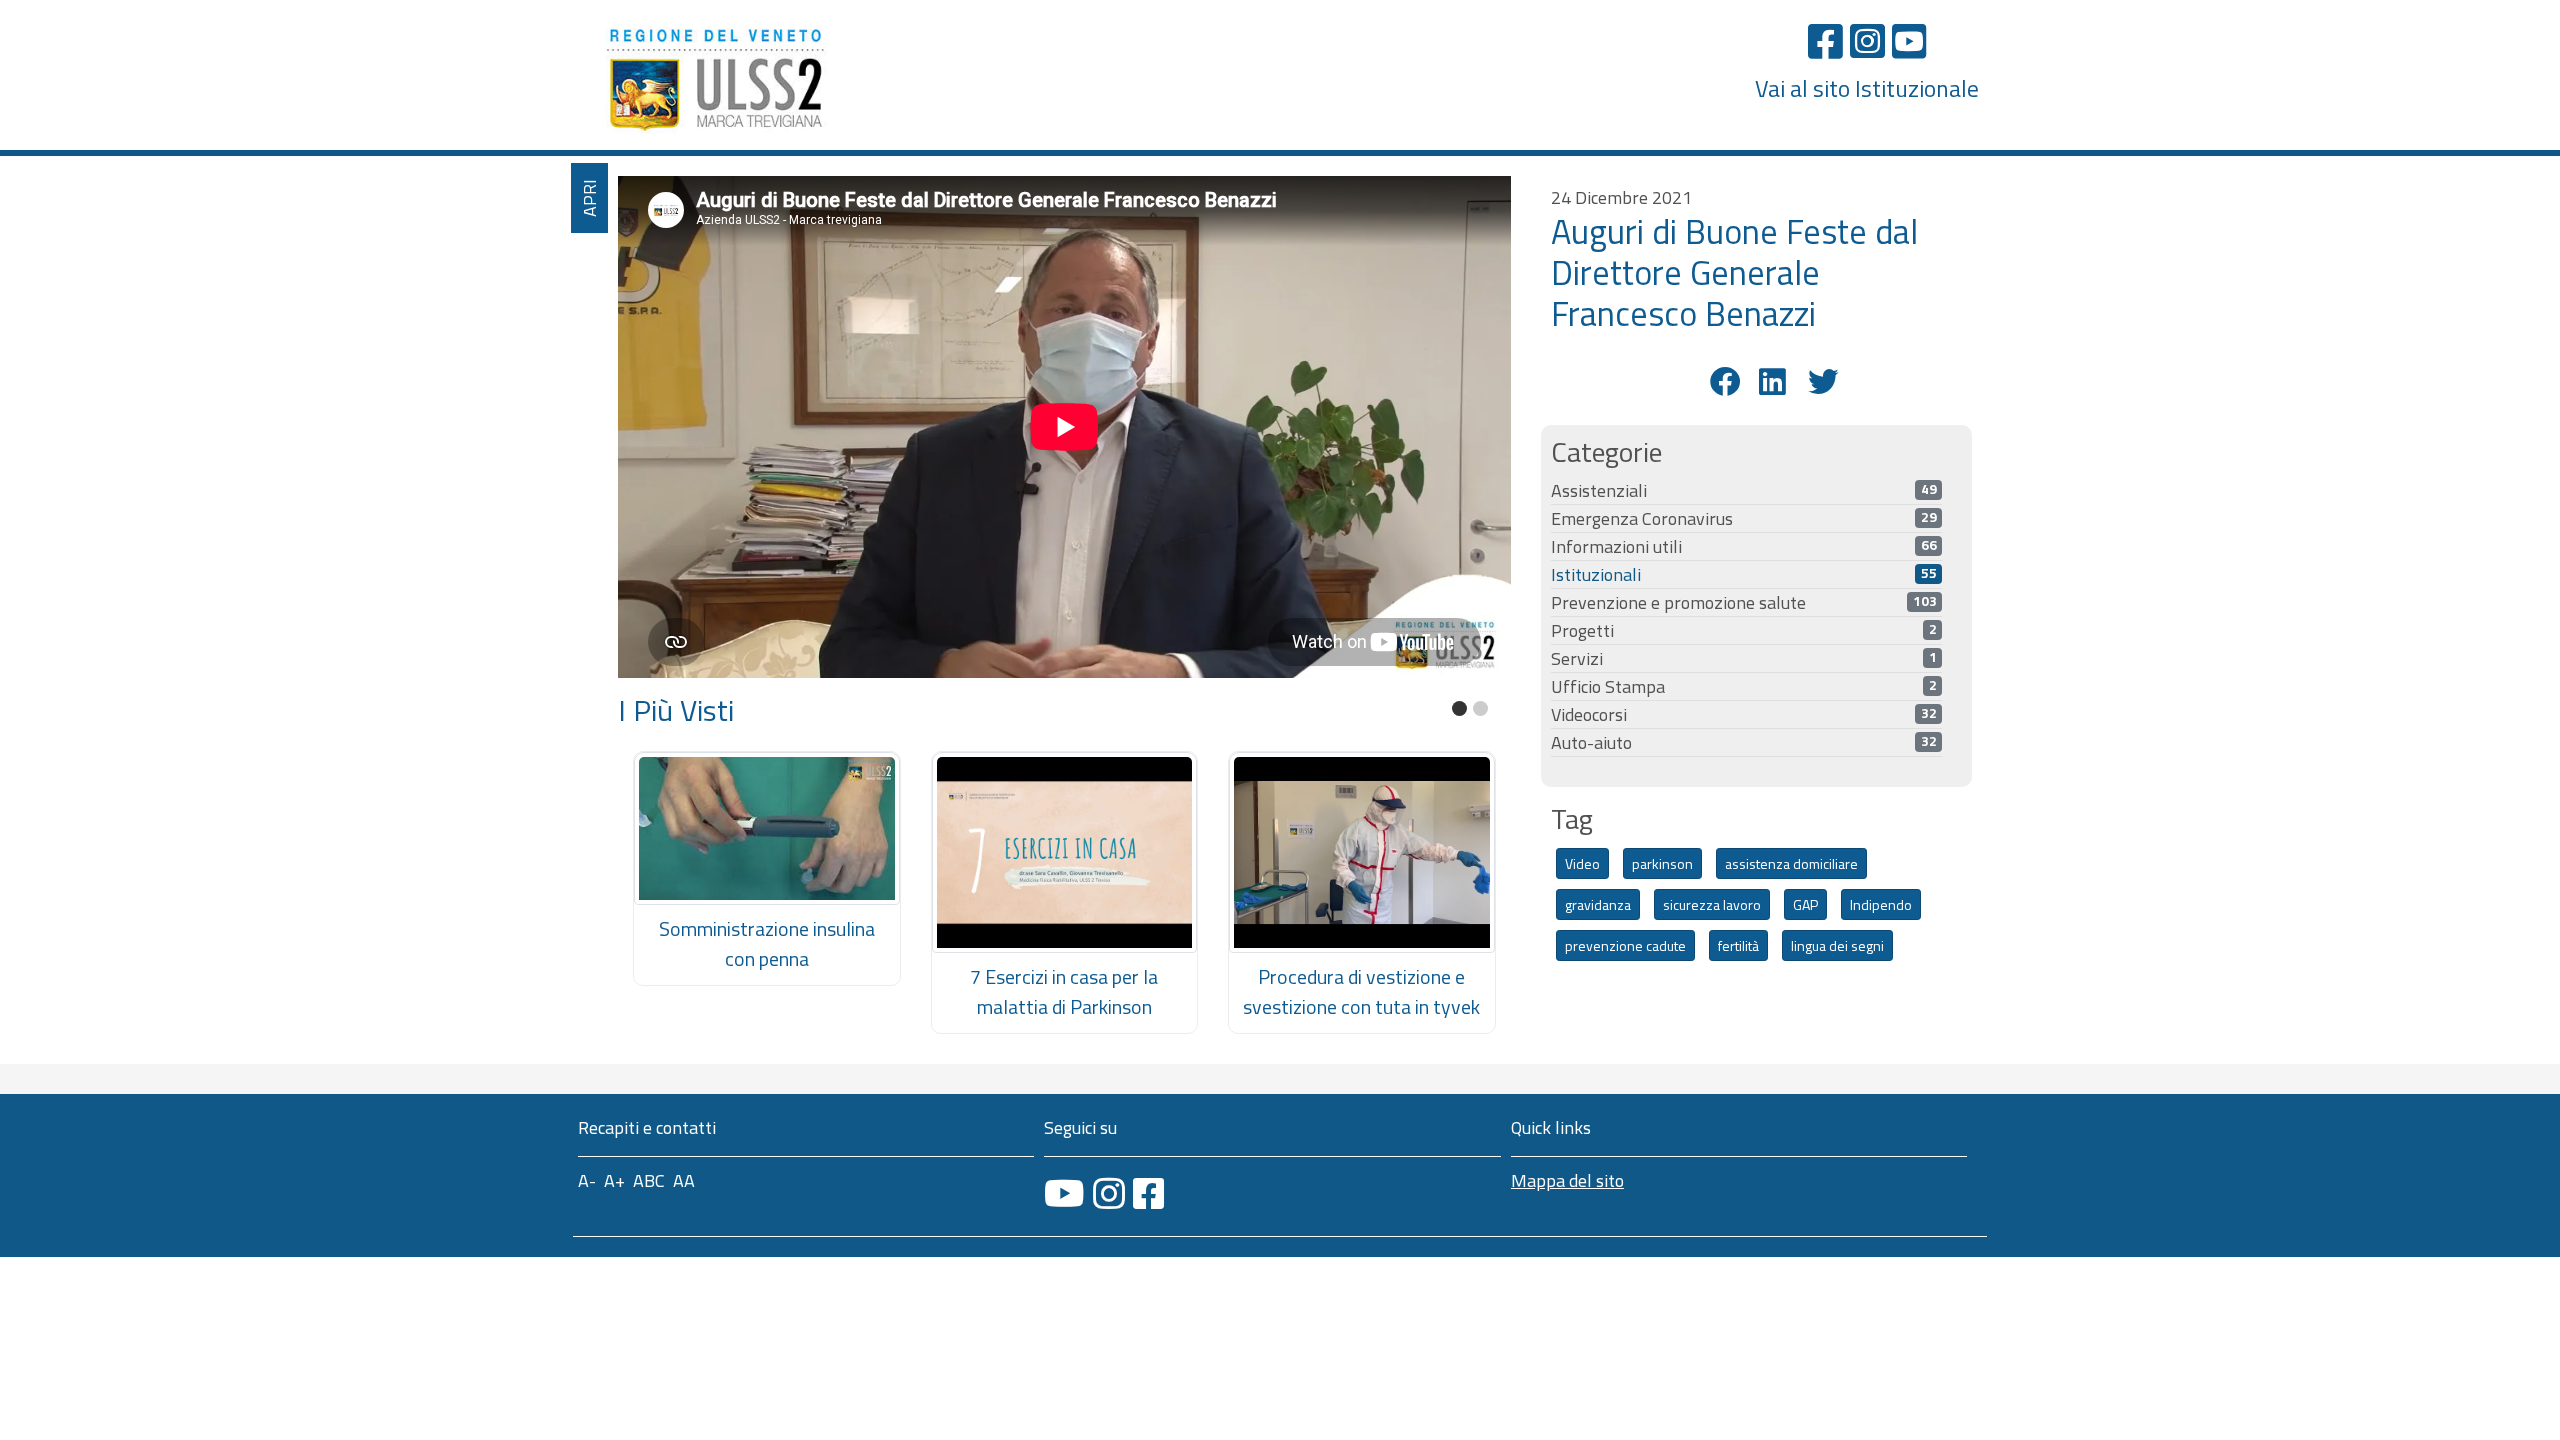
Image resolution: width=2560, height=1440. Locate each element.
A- (587, 1180)
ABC (649, 1180)
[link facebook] (1149, 1193)
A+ (614, 1180)
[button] (1459, 708)
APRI (589, 198)
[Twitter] (1820, 382)
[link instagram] (1109, 1193)
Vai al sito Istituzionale (1867, 88)
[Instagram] (1867, 41)
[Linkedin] (1771, 382)
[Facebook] (1825, 41)
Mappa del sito (1567, 1180)
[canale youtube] (1064, 1193)
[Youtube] (1909, 41)
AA (684, 1180)
